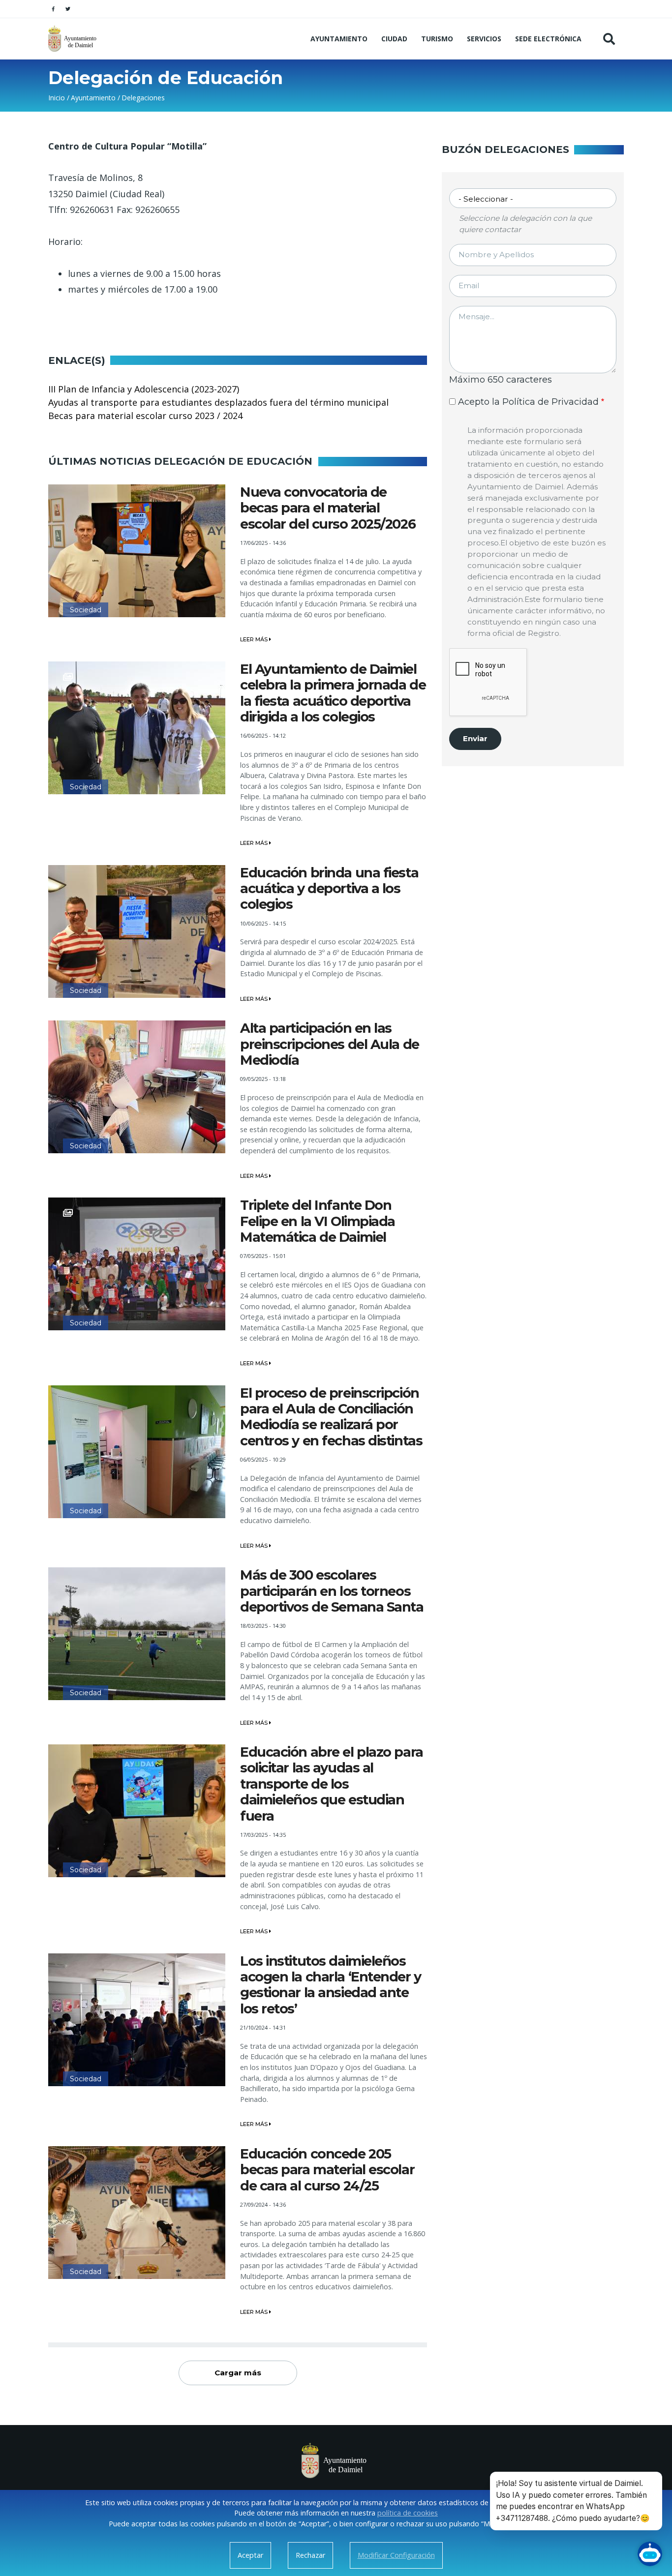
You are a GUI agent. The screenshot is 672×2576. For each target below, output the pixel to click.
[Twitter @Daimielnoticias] (68, 9)
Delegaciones (143, 98)
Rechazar (310, 2555)
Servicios (484, 39)
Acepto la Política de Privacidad (528, 402)
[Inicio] (74, 39)
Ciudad (394, 39)
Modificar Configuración (396, 2555)
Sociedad (86, 610)
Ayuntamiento (339, 39)
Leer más (255, 639)
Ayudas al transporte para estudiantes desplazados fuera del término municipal (218, 402)
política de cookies (408, 2513)
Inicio (57, 98)
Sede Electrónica (548, 39)
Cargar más (238, 2373)
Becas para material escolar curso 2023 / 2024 (145, 416)
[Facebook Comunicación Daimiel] (53, 9)
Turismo (437, 39)
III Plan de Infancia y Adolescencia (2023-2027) (144, 389)
